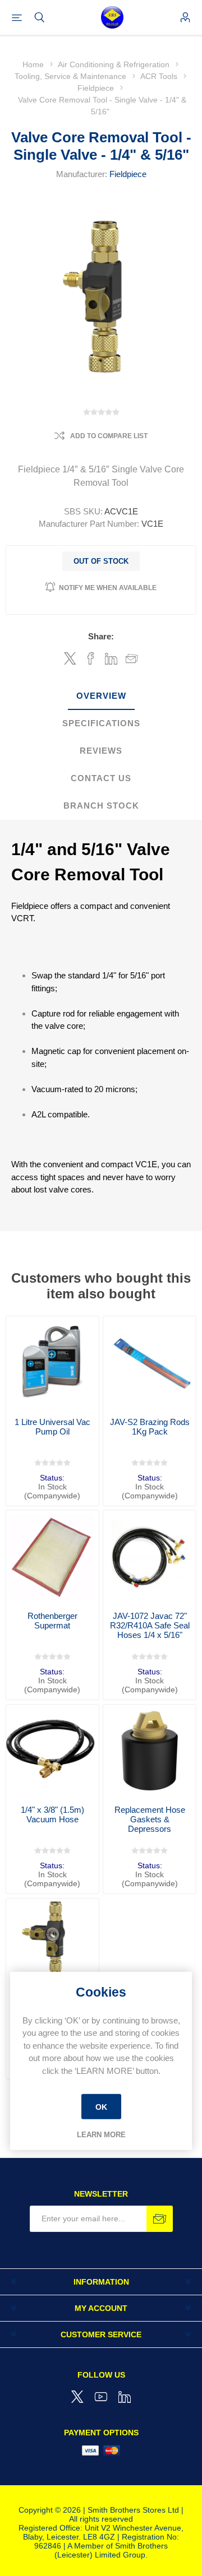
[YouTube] (101, 2397)
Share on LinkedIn (111, 658)
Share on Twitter (70, 658)
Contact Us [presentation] (101, 778)
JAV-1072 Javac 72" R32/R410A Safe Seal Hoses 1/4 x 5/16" (150, 1625)
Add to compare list (109, 436)
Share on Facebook (91, 658)
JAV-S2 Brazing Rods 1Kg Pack (150, 1427)
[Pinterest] (125, 2397)
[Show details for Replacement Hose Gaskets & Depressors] (150, 1751)
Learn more (101, 2135)
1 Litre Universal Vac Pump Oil (52, 1427)
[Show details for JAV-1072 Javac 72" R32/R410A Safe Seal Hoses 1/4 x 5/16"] (150, 1556)
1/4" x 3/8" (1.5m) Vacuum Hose (52, 1814)
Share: (101, 636)
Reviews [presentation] (101, 751)
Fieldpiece (128, 174)
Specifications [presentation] (101, 723)
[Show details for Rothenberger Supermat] (52, 1556)
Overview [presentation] (101, 696)
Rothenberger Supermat (52, 1621)
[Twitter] (77, 2397)
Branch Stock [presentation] (101, 806)
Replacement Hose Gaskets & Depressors (150, 1819)
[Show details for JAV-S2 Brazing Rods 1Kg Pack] (150, 1363)
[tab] (101, 696)
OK (101, 2106)
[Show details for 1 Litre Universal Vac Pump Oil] (52, 1363)
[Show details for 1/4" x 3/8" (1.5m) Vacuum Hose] (52, 1751)
